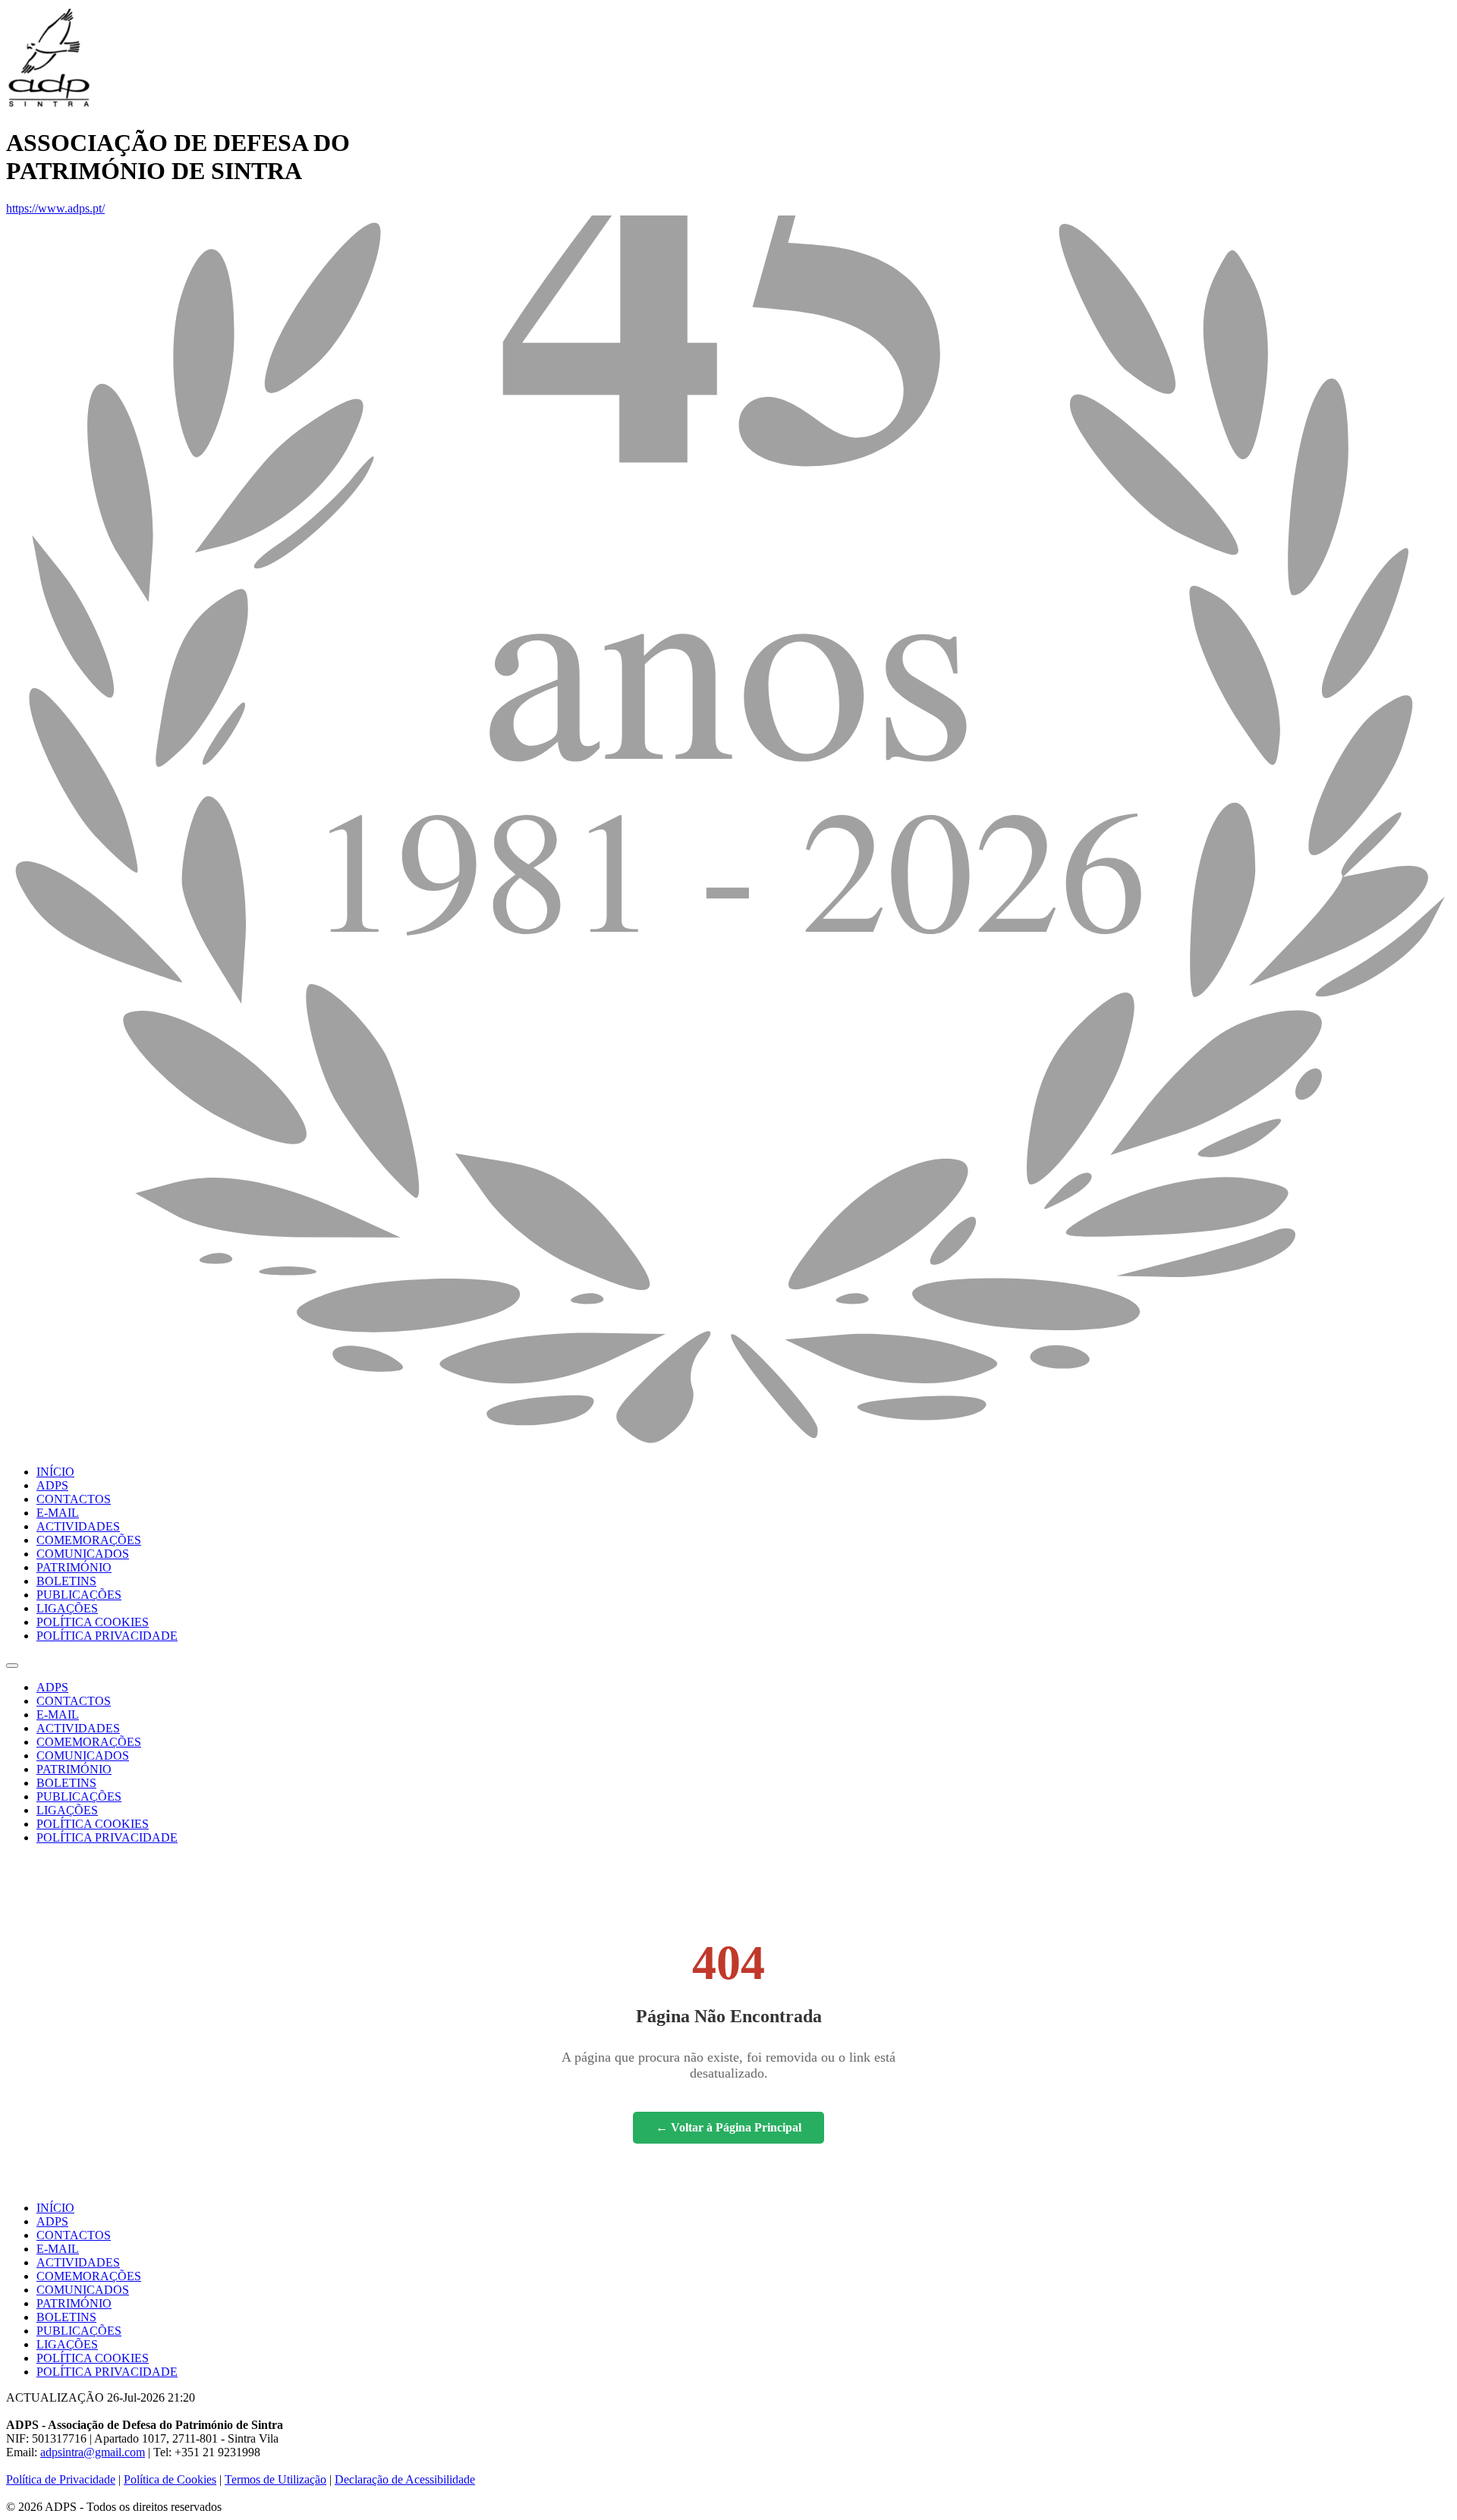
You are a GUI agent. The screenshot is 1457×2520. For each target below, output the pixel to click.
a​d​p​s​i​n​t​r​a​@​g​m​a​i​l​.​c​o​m (93, 2452)
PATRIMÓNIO (74, 1567)
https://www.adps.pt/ (55, 208)
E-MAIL (58, 1513)
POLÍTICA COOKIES (93, 1622)
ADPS (52, 1485)
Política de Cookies (170, 2479)
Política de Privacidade (61, 2479)
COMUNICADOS (83, 1554)
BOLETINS (66, 1581)
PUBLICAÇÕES (79, 1595)
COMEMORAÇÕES (89, 1540)
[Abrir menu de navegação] (12, 1666)
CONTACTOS (74, 1499)
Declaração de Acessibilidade (405, 2479)
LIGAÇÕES (67, 1608)
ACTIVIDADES (78, 1526)
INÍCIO (55, 1472)
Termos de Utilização (275, 2479)
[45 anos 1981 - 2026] (728, 1446)
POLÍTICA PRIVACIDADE (107, 1636)
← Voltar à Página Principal (728, 2127)
